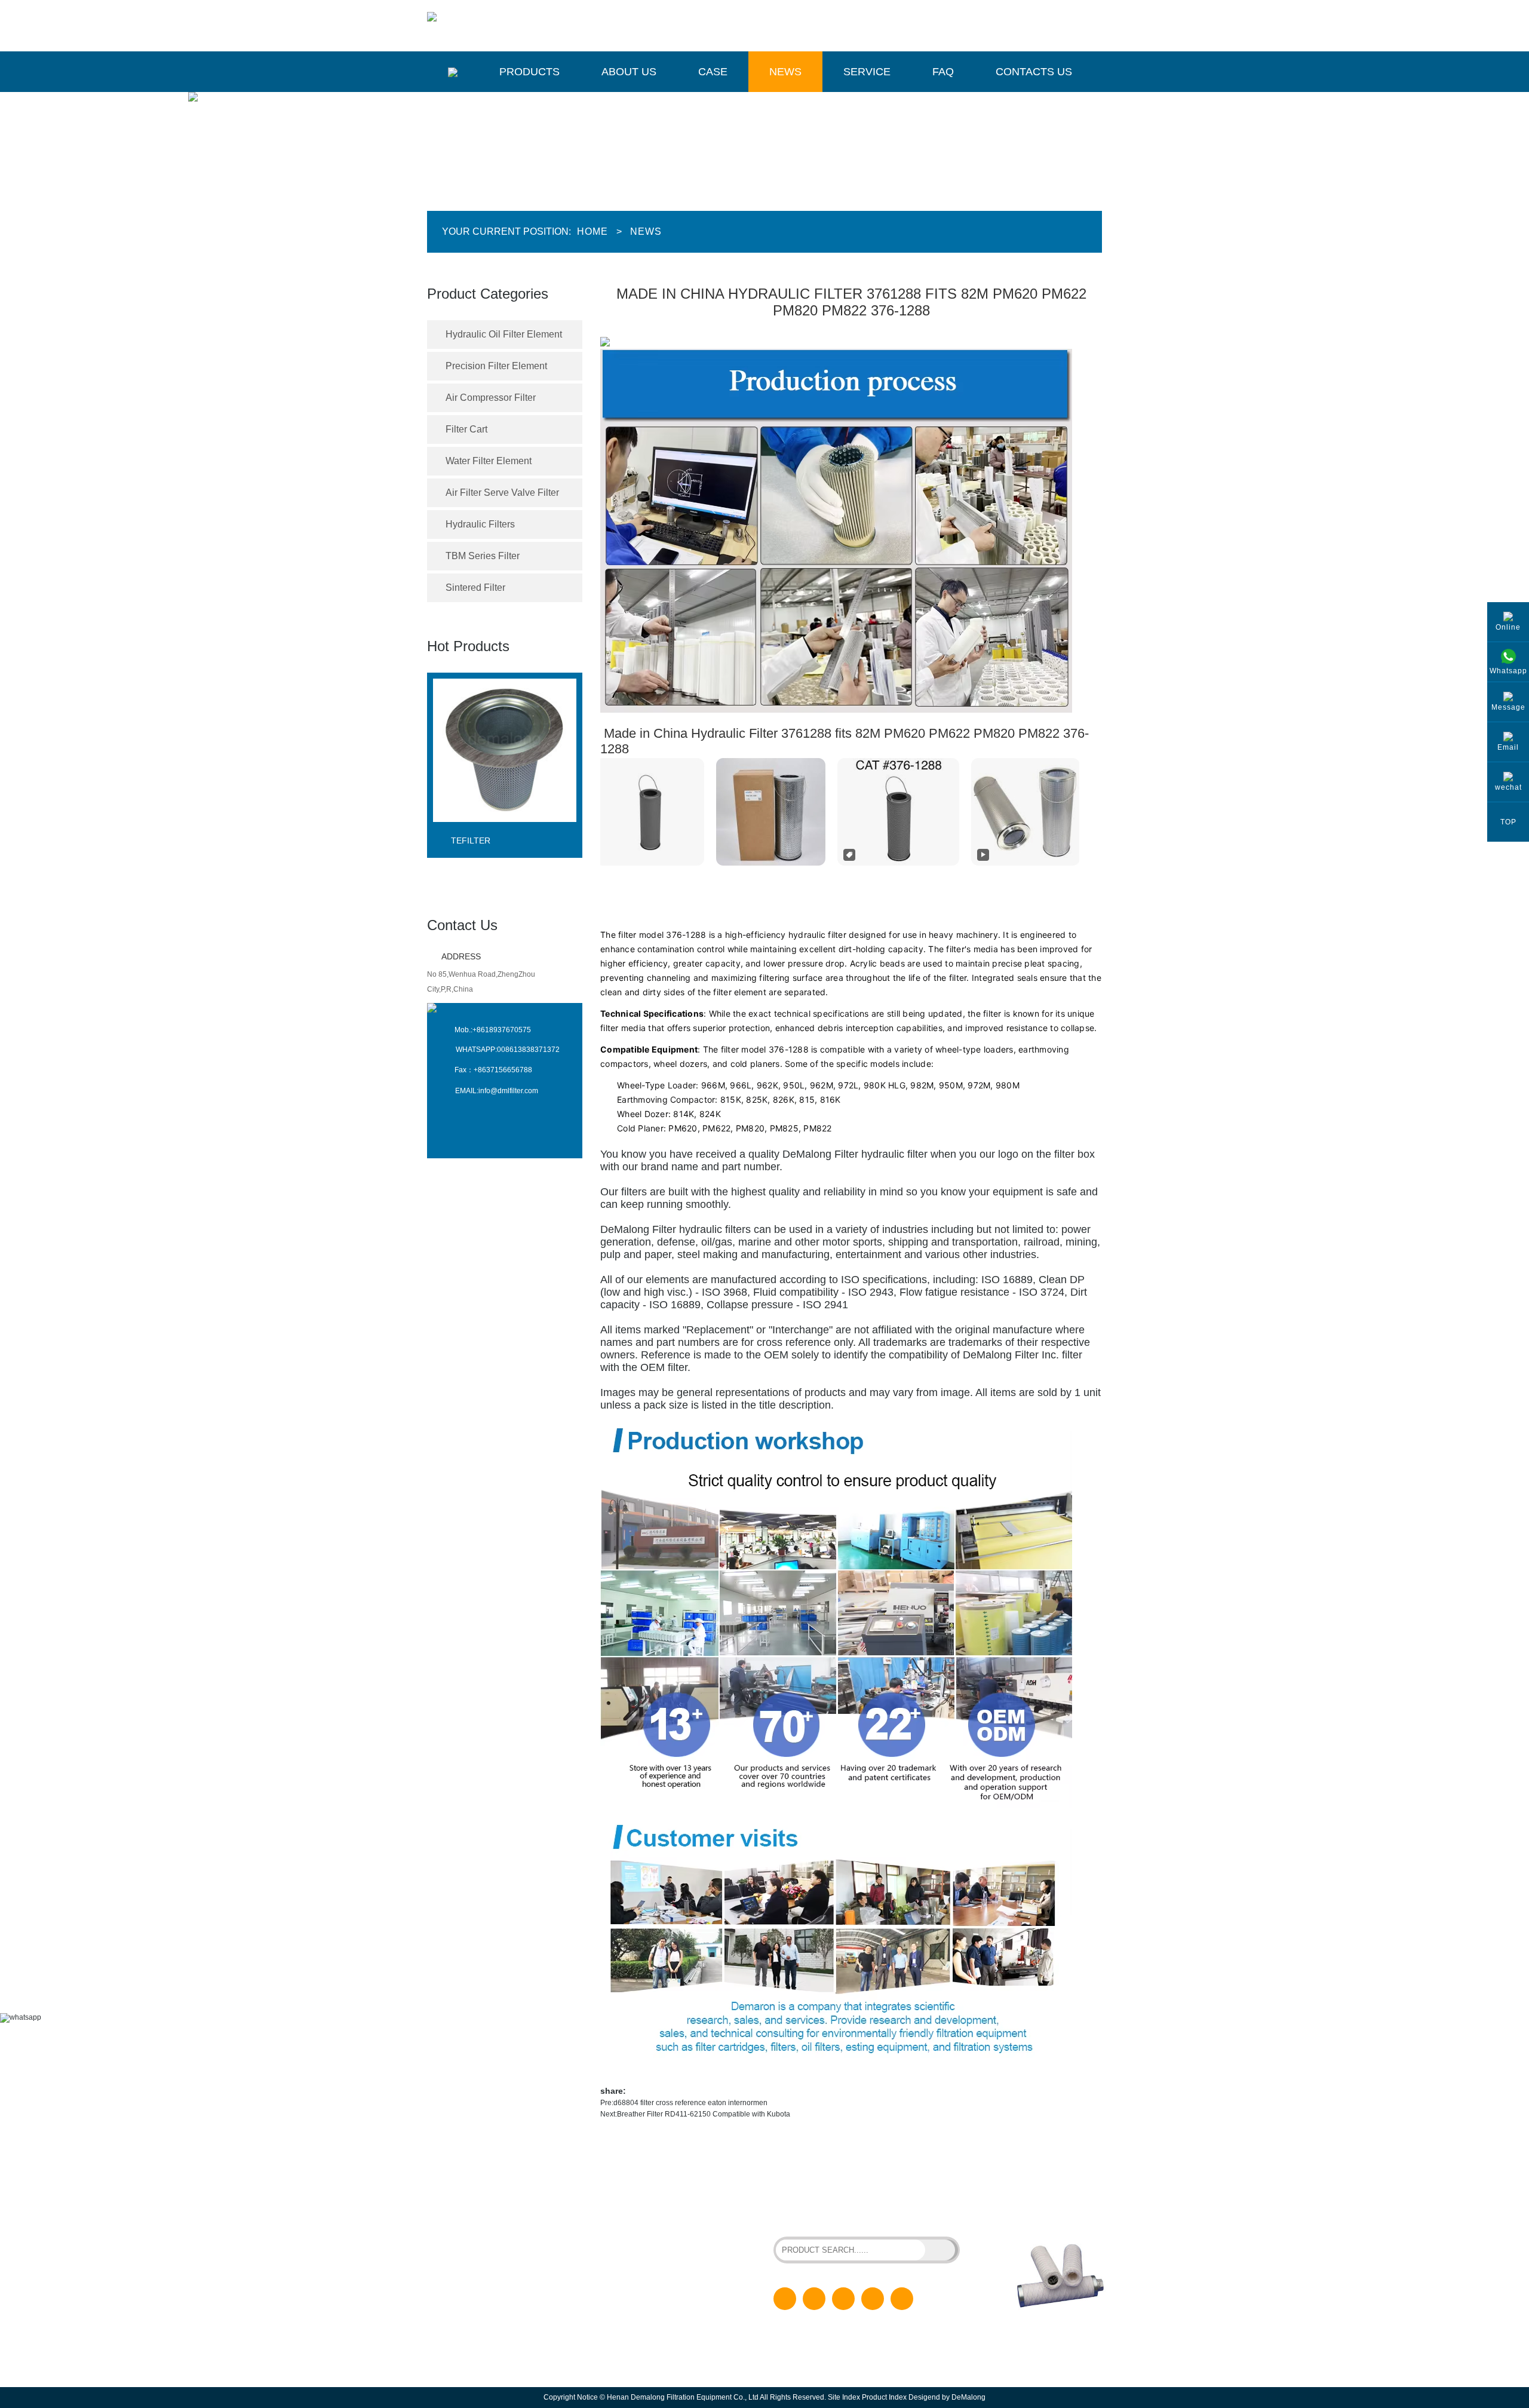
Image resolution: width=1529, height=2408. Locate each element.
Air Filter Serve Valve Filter (502, 493)
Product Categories (488, 294)
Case (713, 72)
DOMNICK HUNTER (489, 841)
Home (592, 231)
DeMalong (968, 2397)
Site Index (844, 2397)
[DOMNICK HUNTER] (505, 832)
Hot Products (468, 646)
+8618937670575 (502, 1030)
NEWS (637, 2278)
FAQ (943, 72)
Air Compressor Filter (491, 398)
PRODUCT (644, 2221)
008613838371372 (528, 1050)
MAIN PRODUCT (484, 2186)
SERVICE (642, 2297)
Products (529, 72)
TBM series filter (483, 556)
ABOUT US (644, 2240)
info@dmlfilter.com (508, 1091)
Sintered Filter (475, 588)
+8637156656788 (503, 1070)
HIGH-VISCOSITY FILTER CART (892, 2204)
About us (629, 72)
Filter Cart (466, 429)
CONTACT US (649, 2336)
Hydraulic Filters (480, 524)
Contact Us (462, 925)
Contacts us (1034, 72)
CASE (636, 2259)
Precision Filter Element (496, 366)
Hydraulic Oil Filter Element (504, 334)
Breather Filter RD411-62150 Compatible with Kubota (704, 2114)
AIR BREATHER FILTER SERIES (827, 2214)
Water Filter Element (489, 461)
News (785, 72)
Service (867, 72)
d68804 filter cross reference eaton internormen (690, 2103)
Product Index (884, 2397)
